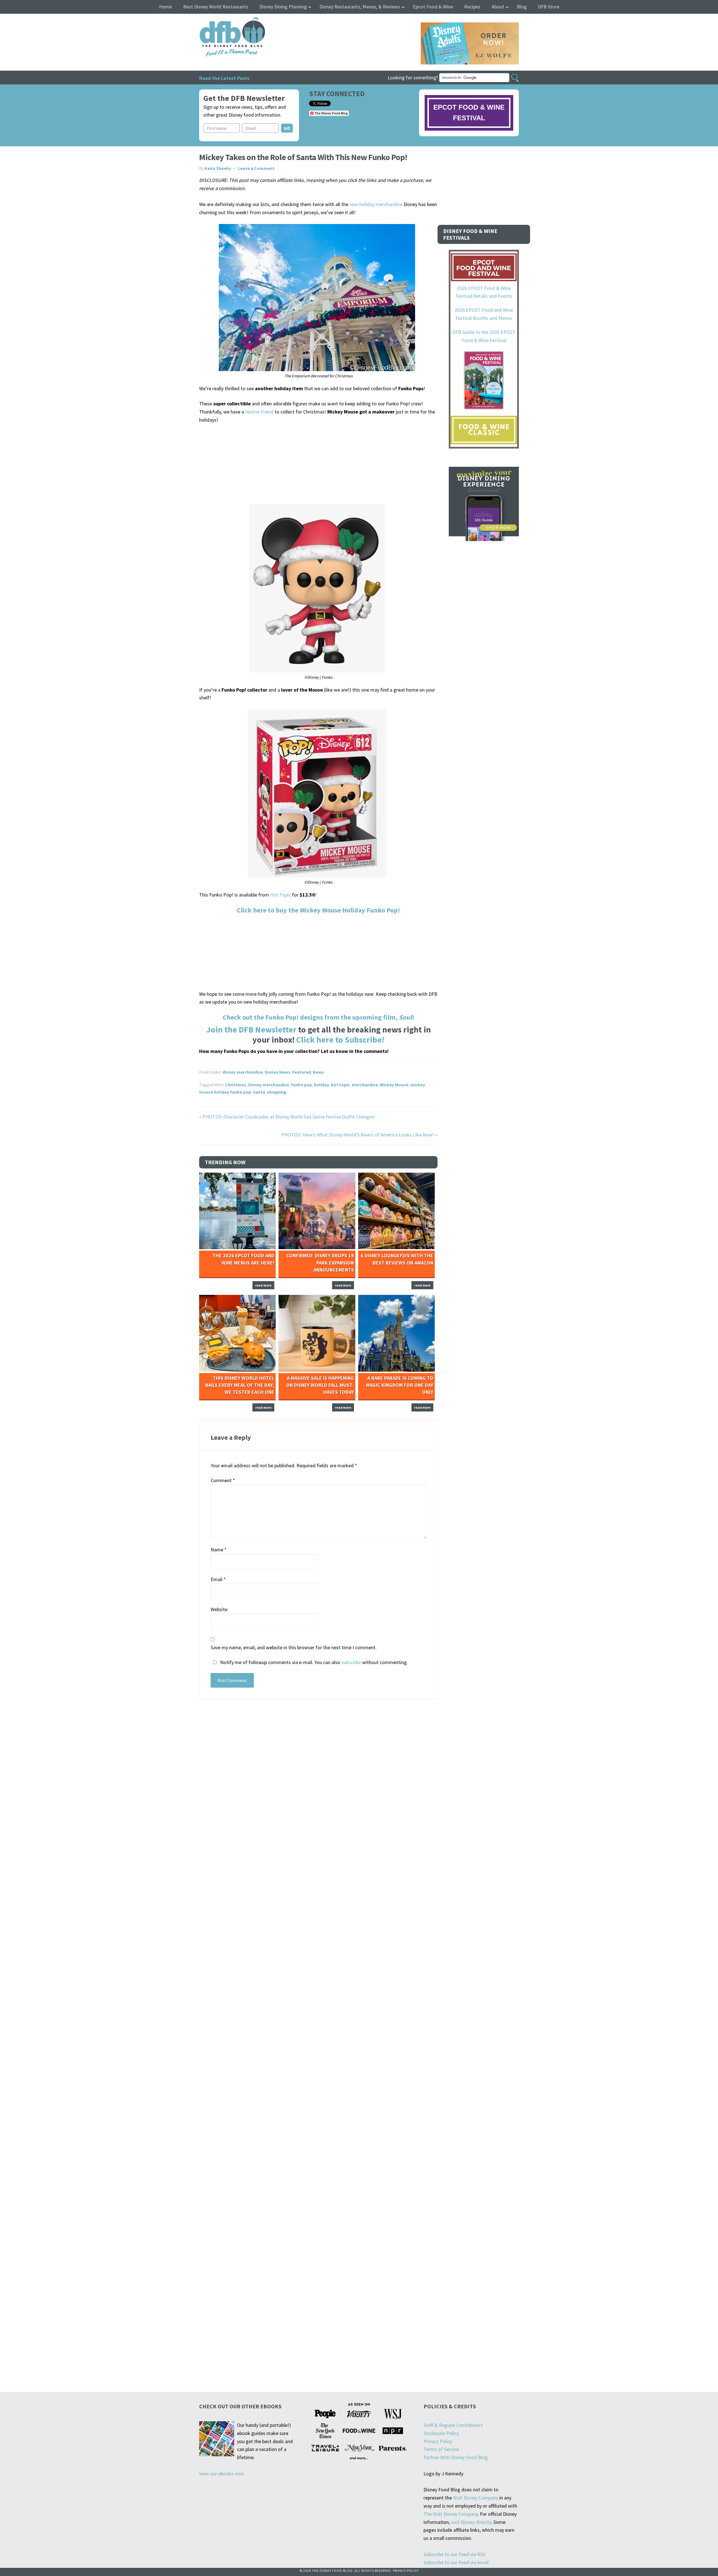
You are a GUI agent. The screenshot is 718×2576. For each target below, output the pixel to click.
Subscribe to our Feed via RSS (454, 2554)
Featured (302, 1072)
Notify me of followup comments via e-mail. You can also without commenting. (313, 1662)
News (318, 1072)
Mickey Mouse (394, 1085)
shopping (277, 1092)
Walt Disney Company (476, 2498)
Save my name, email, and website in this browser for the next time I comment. (294, 1647)
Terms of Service (441, 2449)
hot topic (340, 1085)
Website (219, 1609)
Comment (223, 1480)
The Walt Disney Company (451, 2514)
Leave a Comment (256, 168)
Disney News (278, 1072)
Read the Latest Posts (224, 78)
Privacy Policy (438, 2441)
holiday (321, 1085)
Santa (259, 1092)
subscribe (351, 1662)
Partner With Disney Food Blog (456, 2457)
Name (219, 1550)
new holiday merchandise (376, 204)
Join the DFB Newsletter (251, 1029)
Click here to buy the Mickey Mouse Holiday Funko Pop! (318, 910)
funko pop (301, 1085)
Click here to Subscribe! (340, 1039)
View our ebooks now (221, 2474)
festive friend (259, 412)
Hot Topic (280, 895)
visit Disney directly (471, 2522)
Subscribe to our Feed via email (456, 2562)
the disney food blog (221, 21)
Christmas (236, 1085)
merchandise (365, 1085)
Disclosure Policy (441, 2433)
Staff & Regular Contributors (453, 2425)
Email (218, 1579)
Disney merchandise (269, 1085)
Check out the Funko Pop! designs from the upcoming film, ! (318, 1017)
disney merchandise (243, 1072)
